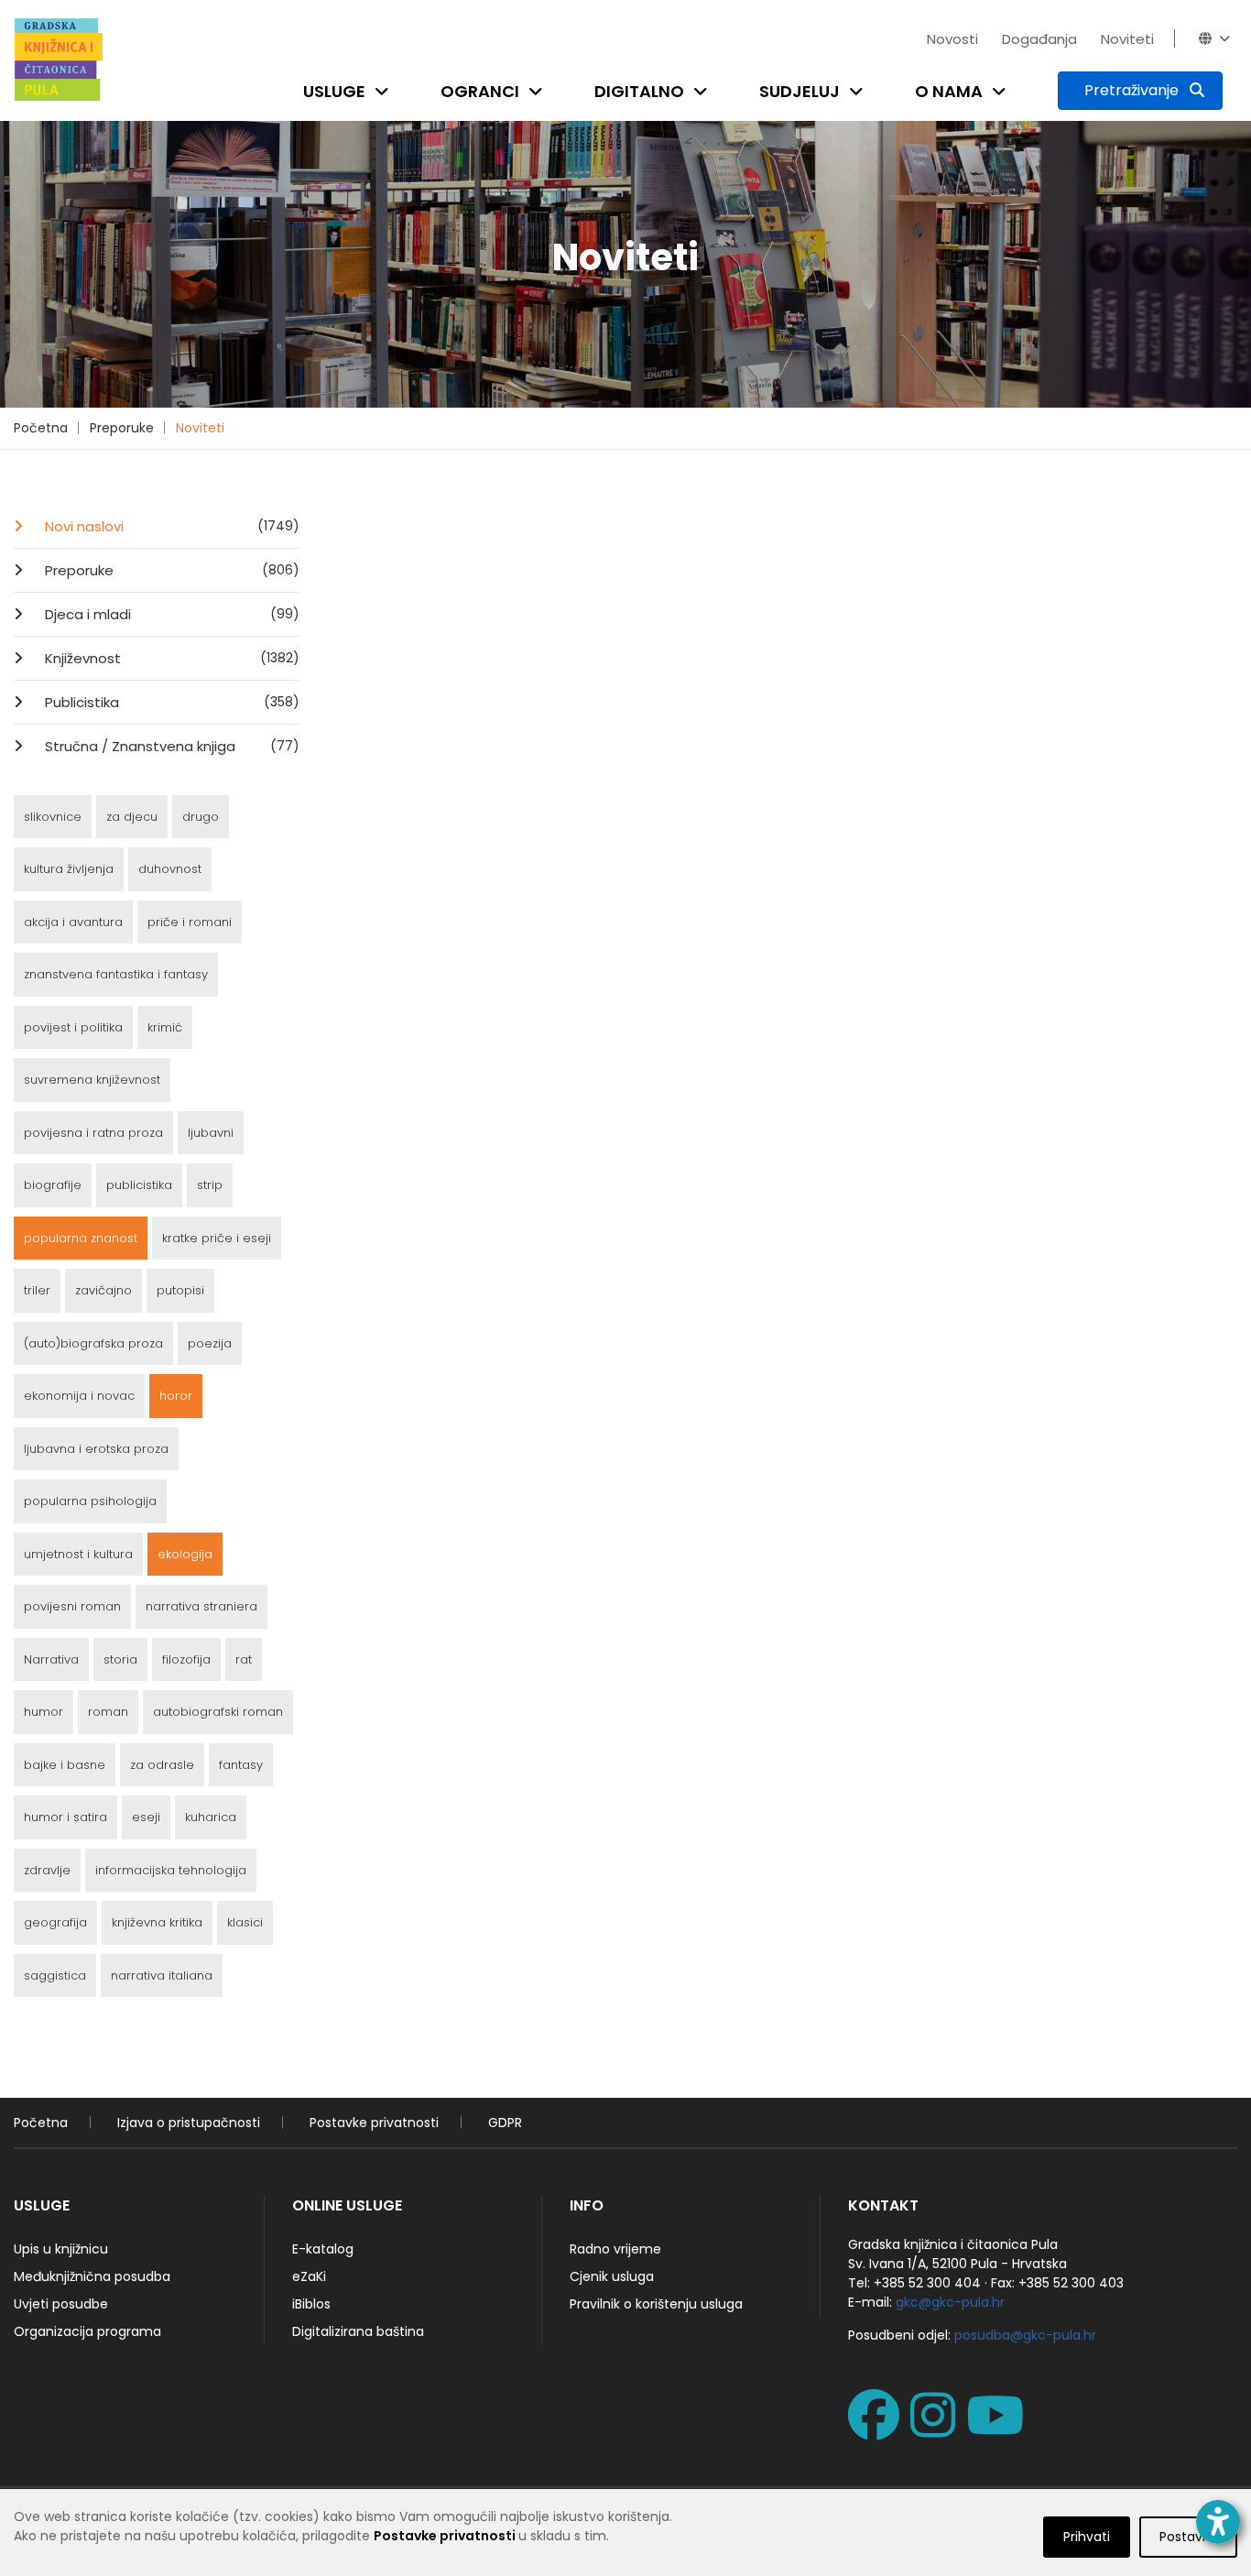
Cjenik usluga (612, 2276)
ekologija (185, 1554)
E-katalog (323, 2249)
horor (176, 1396)
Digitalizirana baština (358, 2331)
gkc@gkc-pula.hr (950, 2302)
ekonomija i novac (79, 1396)
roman (108, 1712)
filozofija (186, 1659)
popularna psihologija (90, 1501)
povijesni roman (72, 1606)
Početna (41, 428)
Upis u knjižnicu (61, 2249)
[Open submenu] (386, 91)
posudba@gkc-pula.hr (1025, 2335)
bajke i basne (65, 1765)
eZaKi (309, 2276)
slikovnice (53, 817)
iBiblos (311, 2304)
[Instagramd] (936, 2429)
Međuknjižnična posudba (92, 2276)
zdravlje (47, 1870)
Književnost (170, 658)
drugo (201, 817)
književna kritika (157, 1922)
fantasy (241, 1765)
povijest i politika (73, 1027)
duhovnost (170, 869)
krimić (165, 1027)
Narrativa (51, 1659)
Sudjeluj (800, 91)
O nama (949, 91)
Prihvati (1087, 2537)
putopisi (180, 1290)
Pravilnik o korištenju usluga (656, 2304)
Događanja (1039, 39)
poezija (210, 1343)
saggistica (55, 1976)
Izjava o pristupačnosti (189, 2123)
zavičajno (103, 1290)
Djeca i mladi (170, 614)
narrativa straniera (201, 1606)
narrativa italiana (162, 1976)
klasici (245, 1922)
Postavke (1188, 2537)
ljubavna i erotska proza (96, 1449)
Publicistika (170, 702)
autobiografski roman (218, 1712)
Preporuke (122, 428)
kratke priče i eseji (217, 1238)
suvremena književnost (92, 1080)
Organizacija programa (87, 2331)
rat (244, 1659)
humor (44, 1712)
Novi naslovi (170, 526)
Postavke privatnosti (374, 2123)
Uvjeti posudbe (61, 2304)
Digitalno (639, 91)
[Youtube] (999, 2429)
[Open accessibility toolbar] (1218, 2522)
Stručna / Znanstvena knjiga (170, 746)
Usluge (334, 91)
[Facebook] (877, 2429)
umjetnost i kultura (78, 1554)
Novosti (952, 39)
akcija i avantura (73, 922)
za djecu (132, 817)
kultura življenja (69, 869)
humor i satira (65, 1817)
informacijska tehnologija (171, 1870)
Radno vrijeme (615, 2249)
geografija (55, 1922)
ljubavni (211, 1133)
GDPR (505, 2123)
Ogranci (480, 91)
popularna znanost (81, 1238)
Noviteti (1127, 39)
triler (37, 1290)
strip (210, 1185)
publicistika (139, 1185)
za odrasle (162, 1765)
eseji (146, 1817)
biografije (53, 1185)
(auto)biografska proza (93, 1343)
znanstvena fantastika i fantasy (116, 974)
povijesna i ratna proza (93, 1133)
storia (120, 1659)
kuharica (211, 1817)
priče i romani (190, 922)
